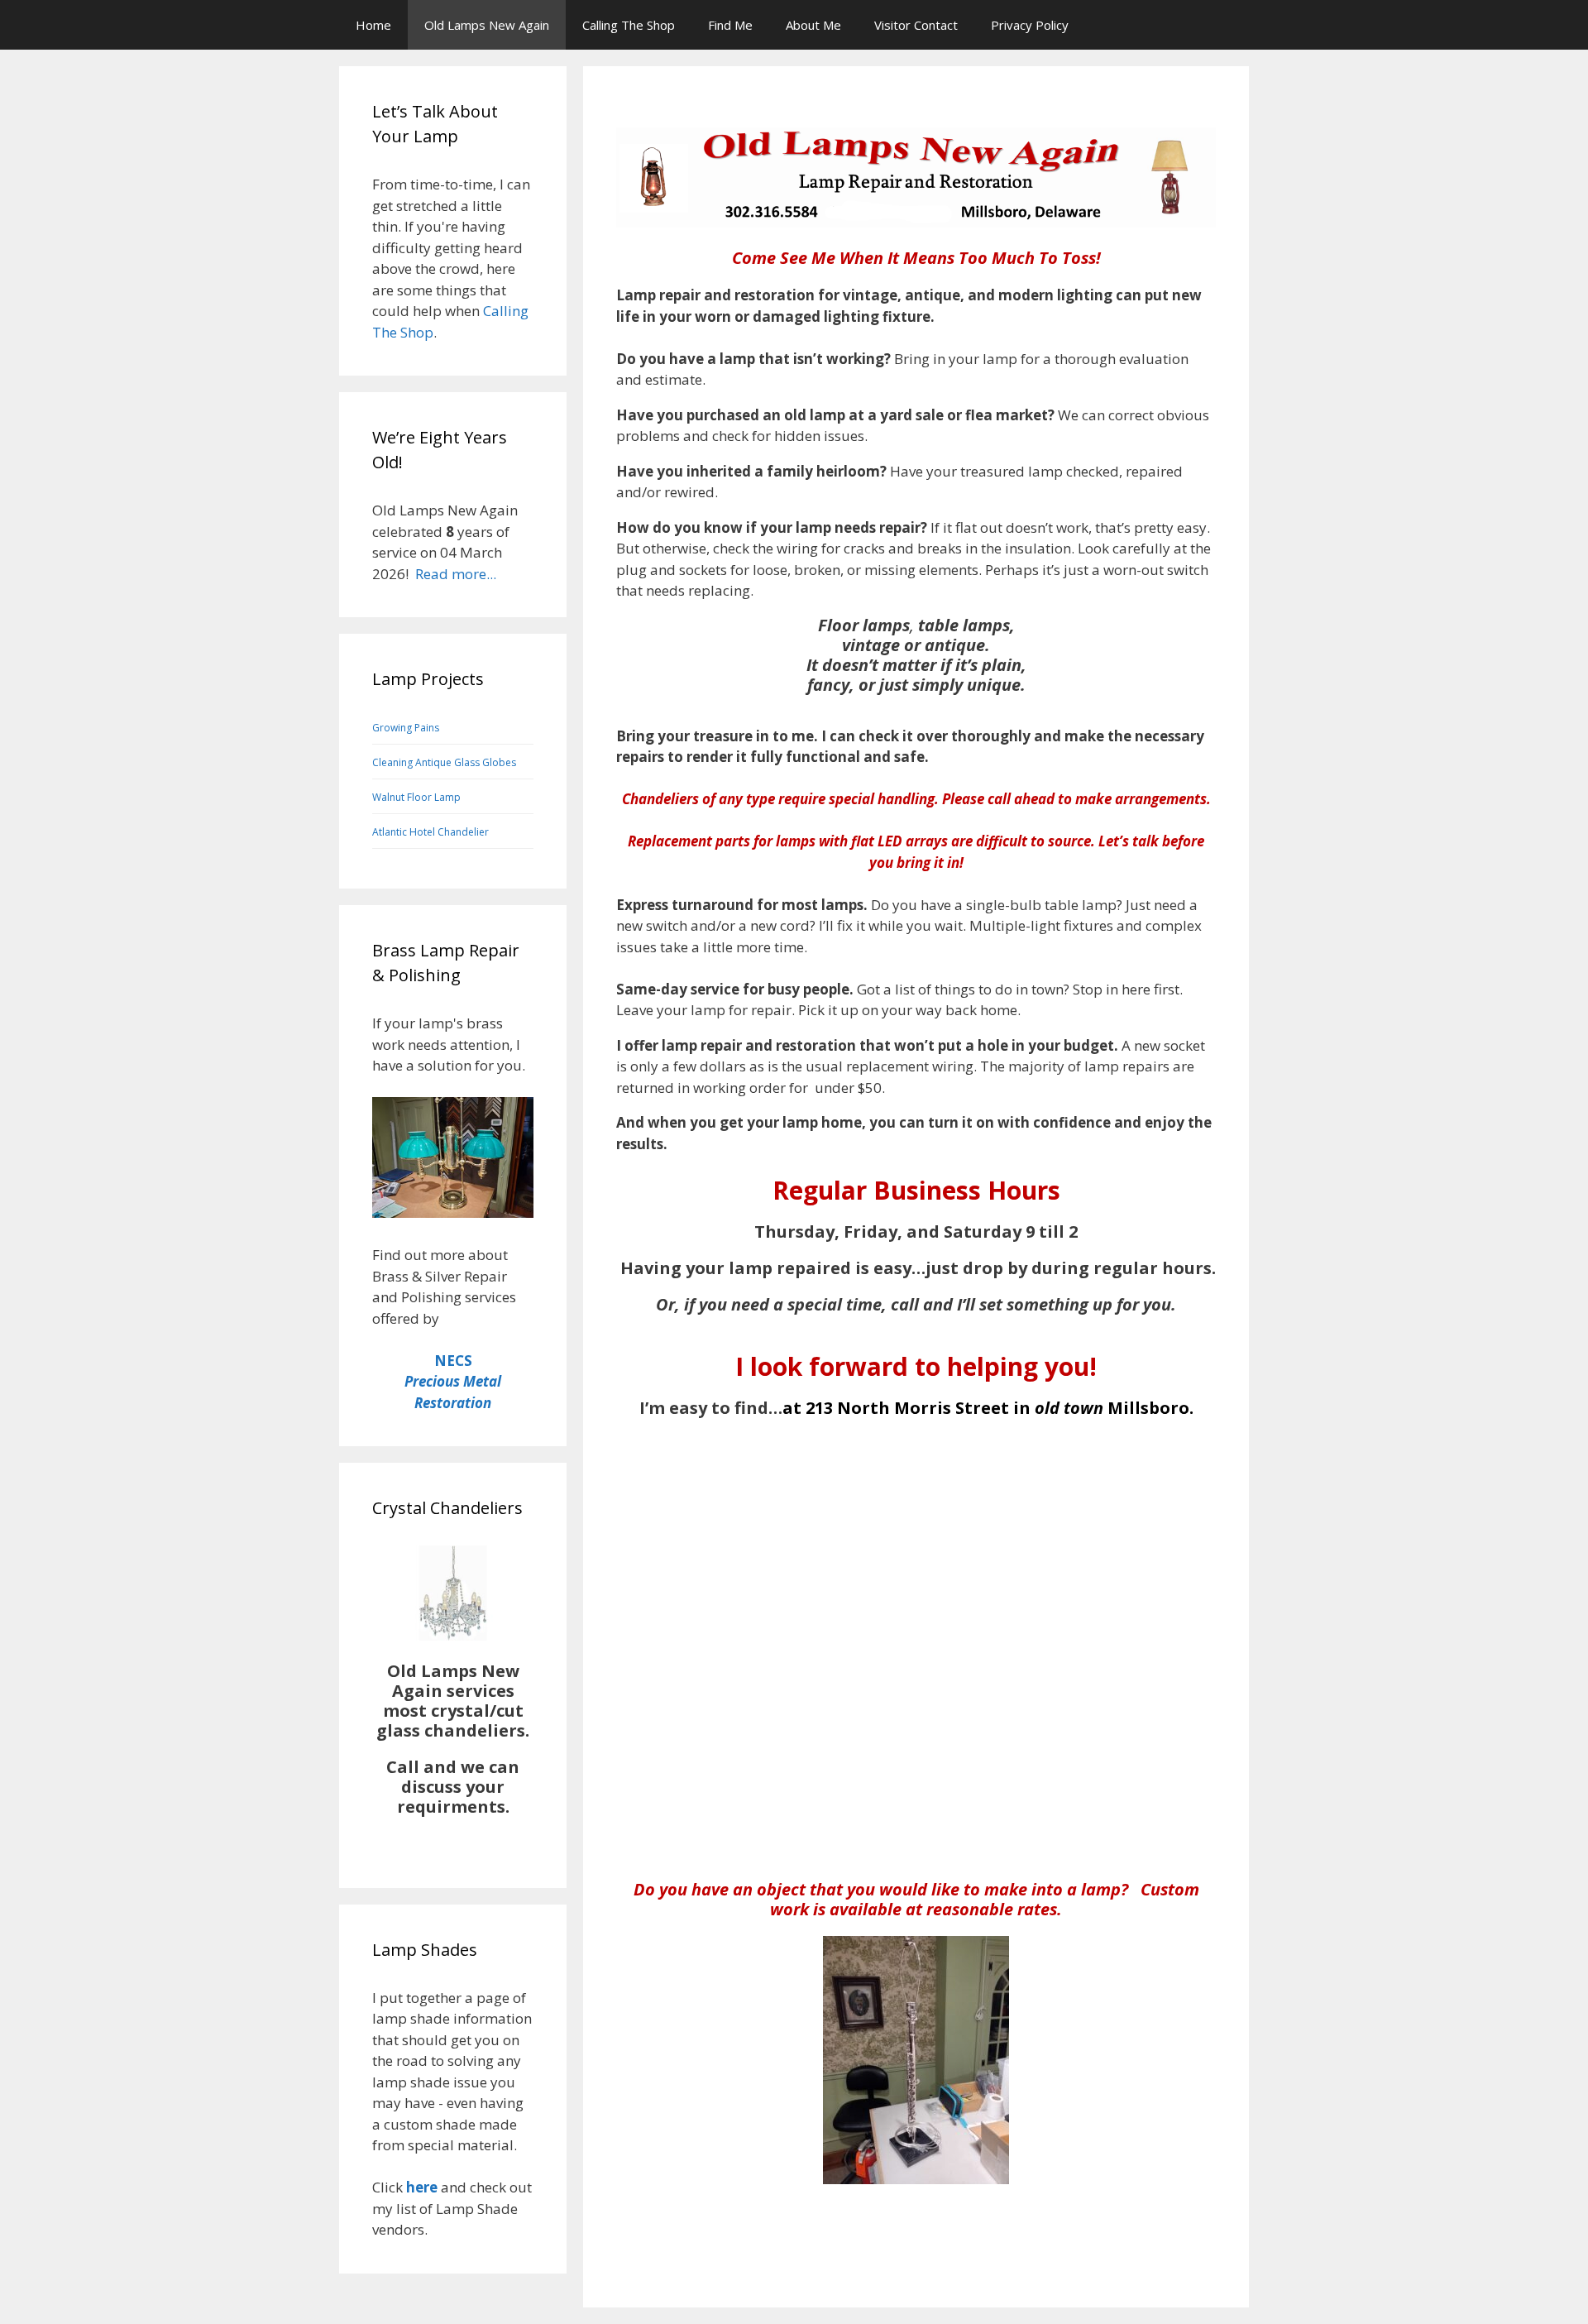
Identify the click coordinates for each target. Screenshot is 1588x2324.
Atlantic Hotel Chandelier (430, 832)
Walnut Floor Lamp (416, 797)
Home (373, 25)
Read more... (456, 574)
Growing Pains (406, 728)
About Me (813, 25)
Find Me (730, 25)
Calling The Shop (629, 25)
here (422, 2187)
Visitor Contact (916, 25)
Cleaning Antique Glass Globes (444, 762)
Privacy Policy (1030, 25)
